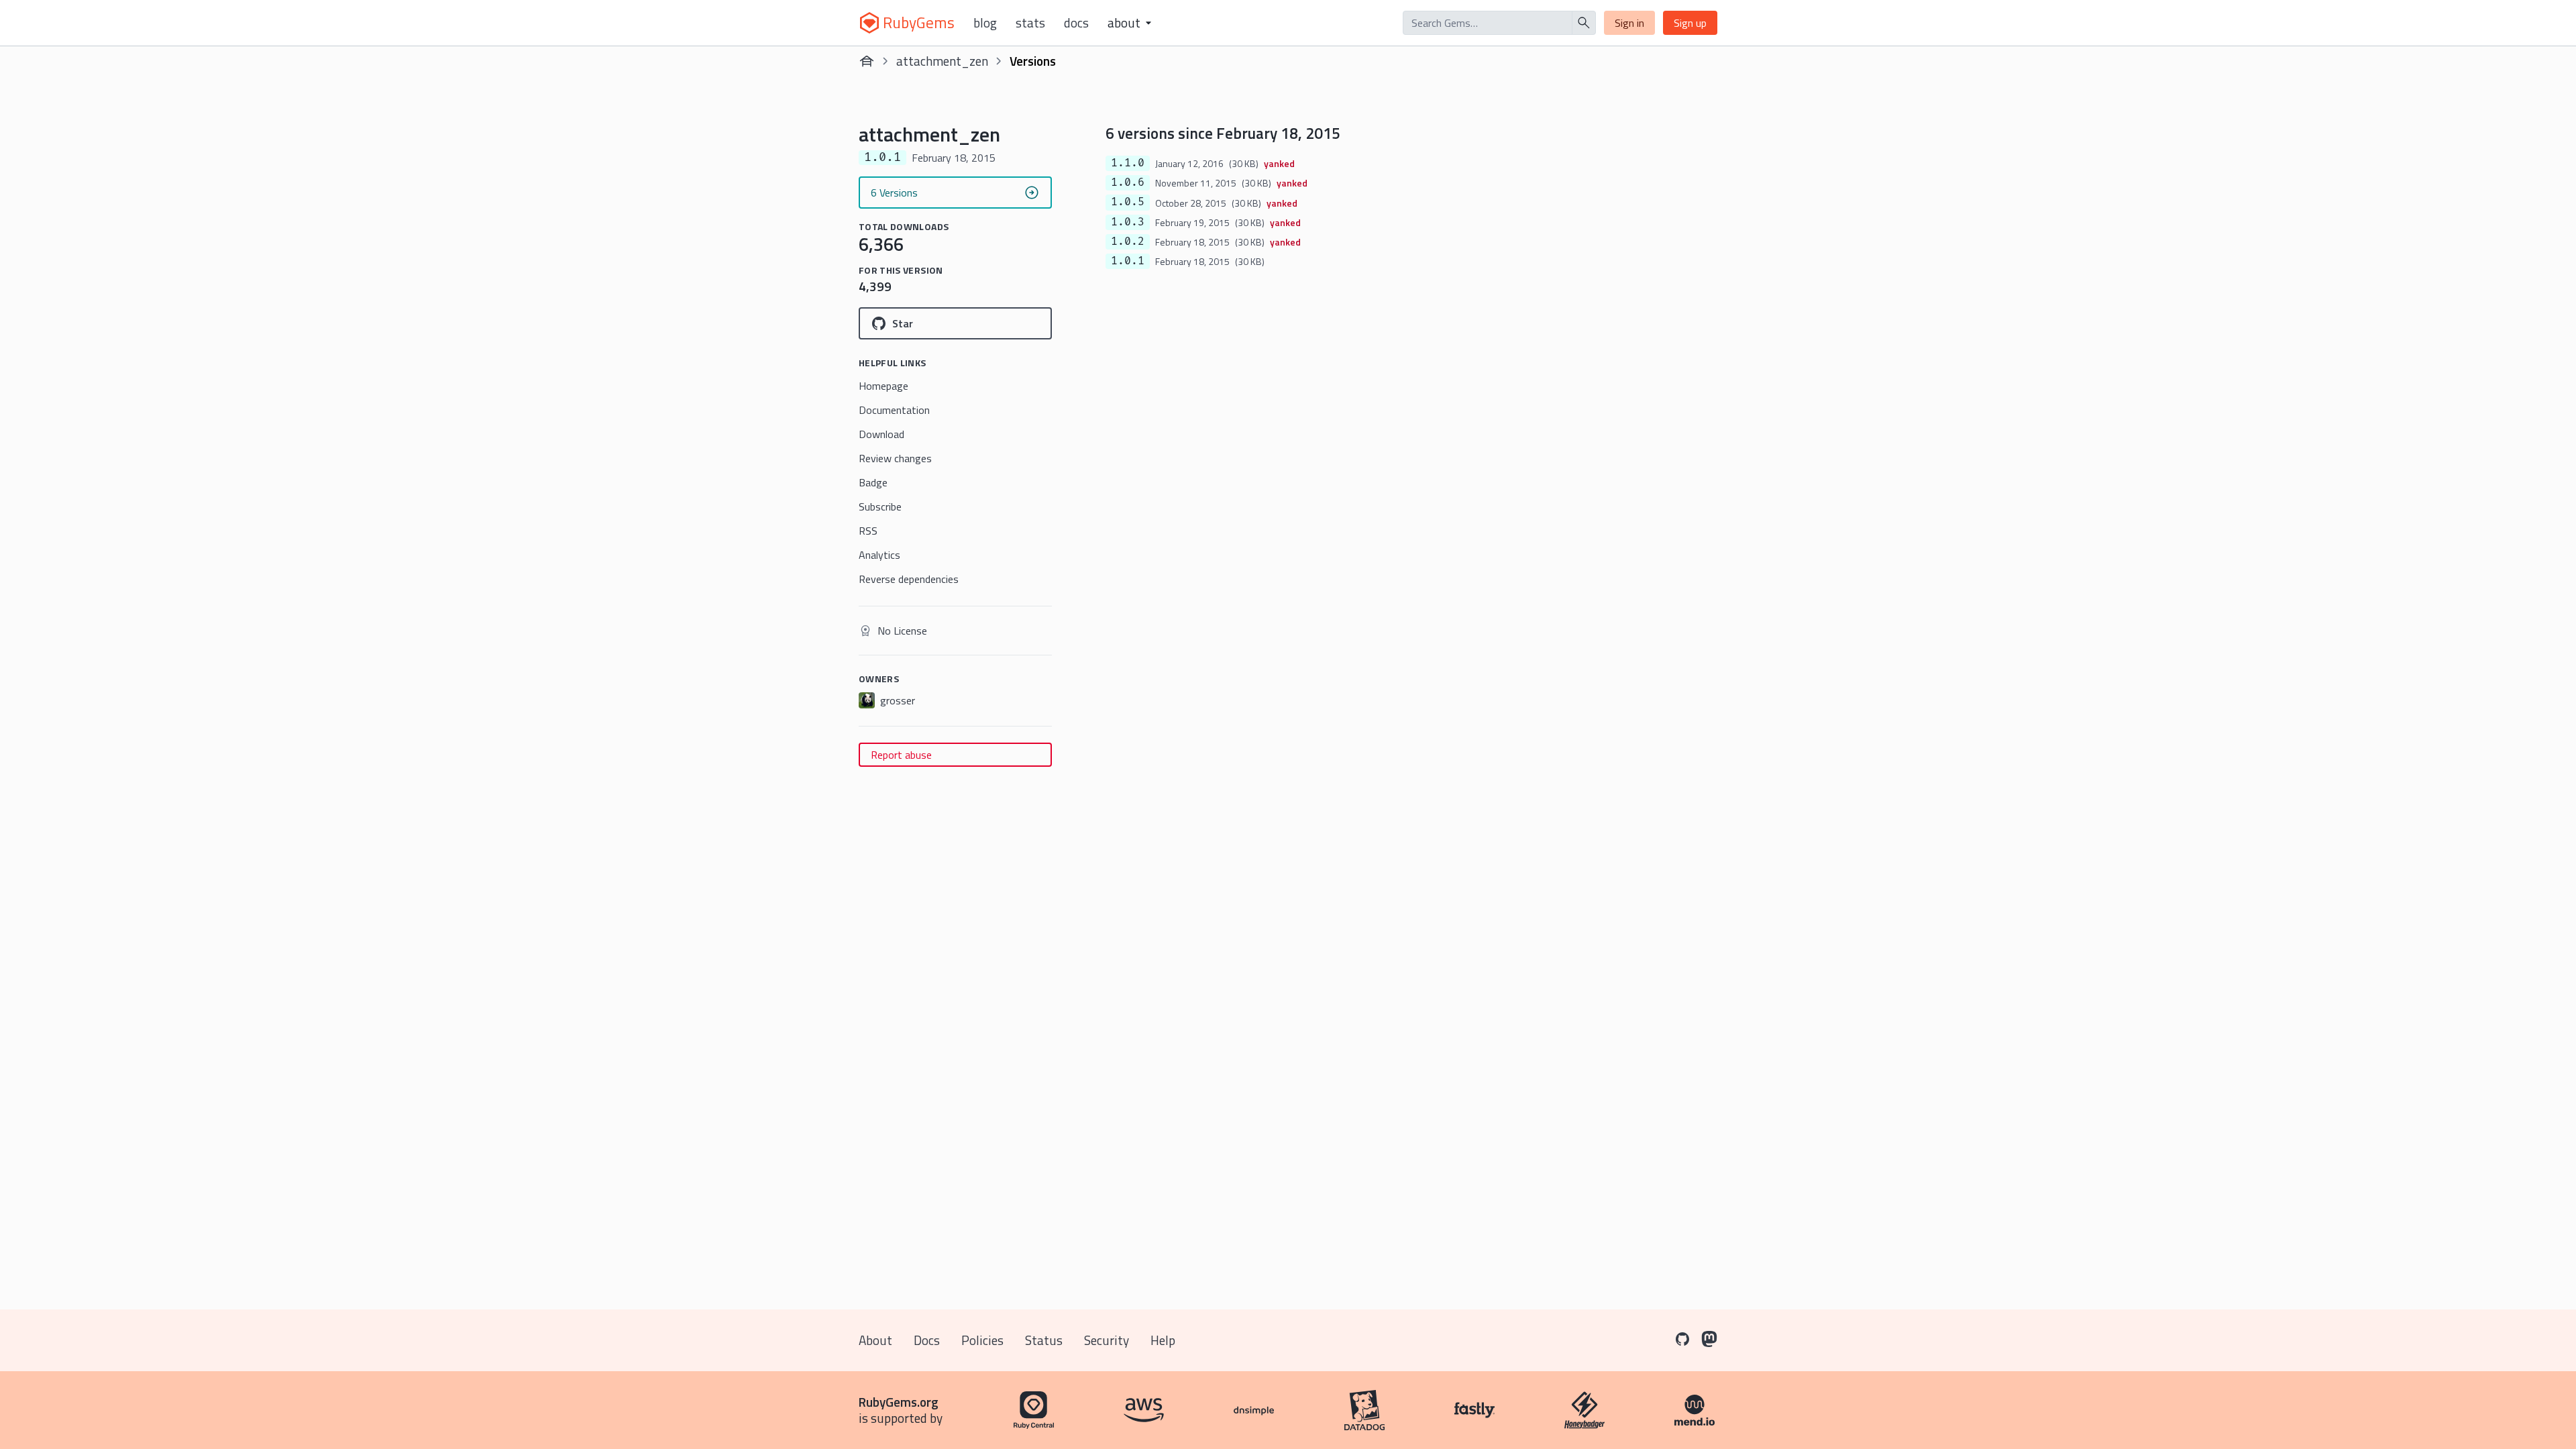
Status (1044, 1340)
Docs (1076, 23)
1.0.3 (1128, 222)
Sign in (1629, 23)
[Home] (867, 61)
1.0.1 (1128, 261)
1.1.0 (1128, 163)
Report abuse (901, 755)
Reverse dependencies (909, 579)
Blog (985, 23)
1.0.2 (1128, 241)
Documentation (894, 410)
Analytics (879, 555)
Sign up (1690, 23)
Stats (1030, 23)
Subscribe (880, 506)
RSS (868, 531)
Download (881, 434)
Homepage (883, 386)
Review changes (895, 458)
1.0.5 (1128, 202)
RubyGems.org (899, 1402)
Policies (982, 1340)
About (875, 1340)
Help (1163, 1340)
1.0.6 (1128, 182)
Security (1107, 1340)
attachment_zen (942, 61)
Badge (873, 482)
